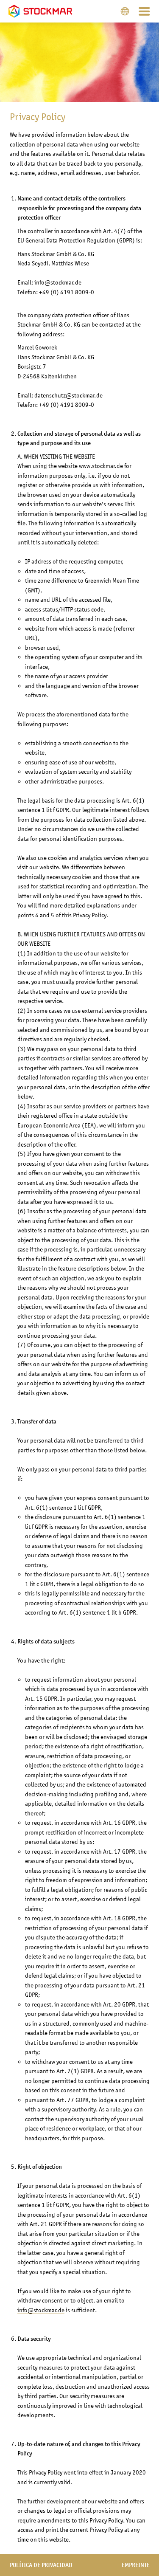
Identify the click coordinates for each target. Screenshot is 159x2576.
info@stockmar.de (58, 282)
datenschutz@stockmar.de (68, 395)
